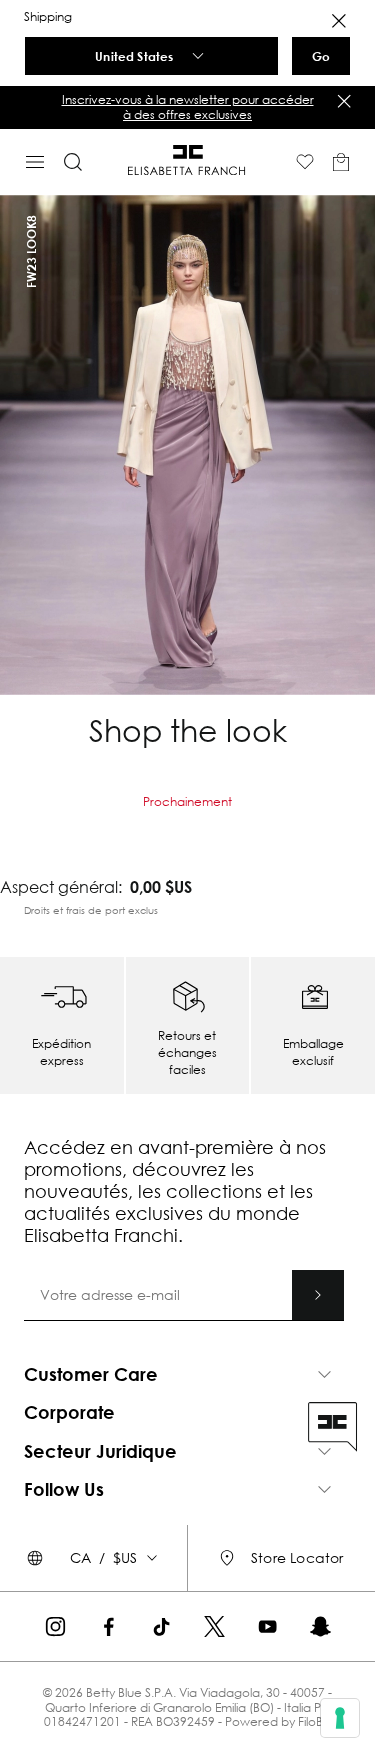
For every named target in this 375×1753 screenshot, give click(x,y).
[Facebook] (108, 1626)
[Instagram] (55, 1626)
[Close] (339, 21)
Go (321, 56)
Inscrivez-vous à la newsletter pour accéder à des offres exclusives (188, 106)
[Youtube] (267, 1626)
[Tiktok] (161, 1626)
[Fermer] (344, 101)
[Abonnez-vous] (318, 1295)
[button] (187, 107)
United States (134, 56)
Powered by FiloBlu (278, 1721)
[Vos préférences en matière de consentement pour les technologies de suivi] (340, 1718)
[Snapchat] (320, 1626)
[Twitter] (214, 1626)
